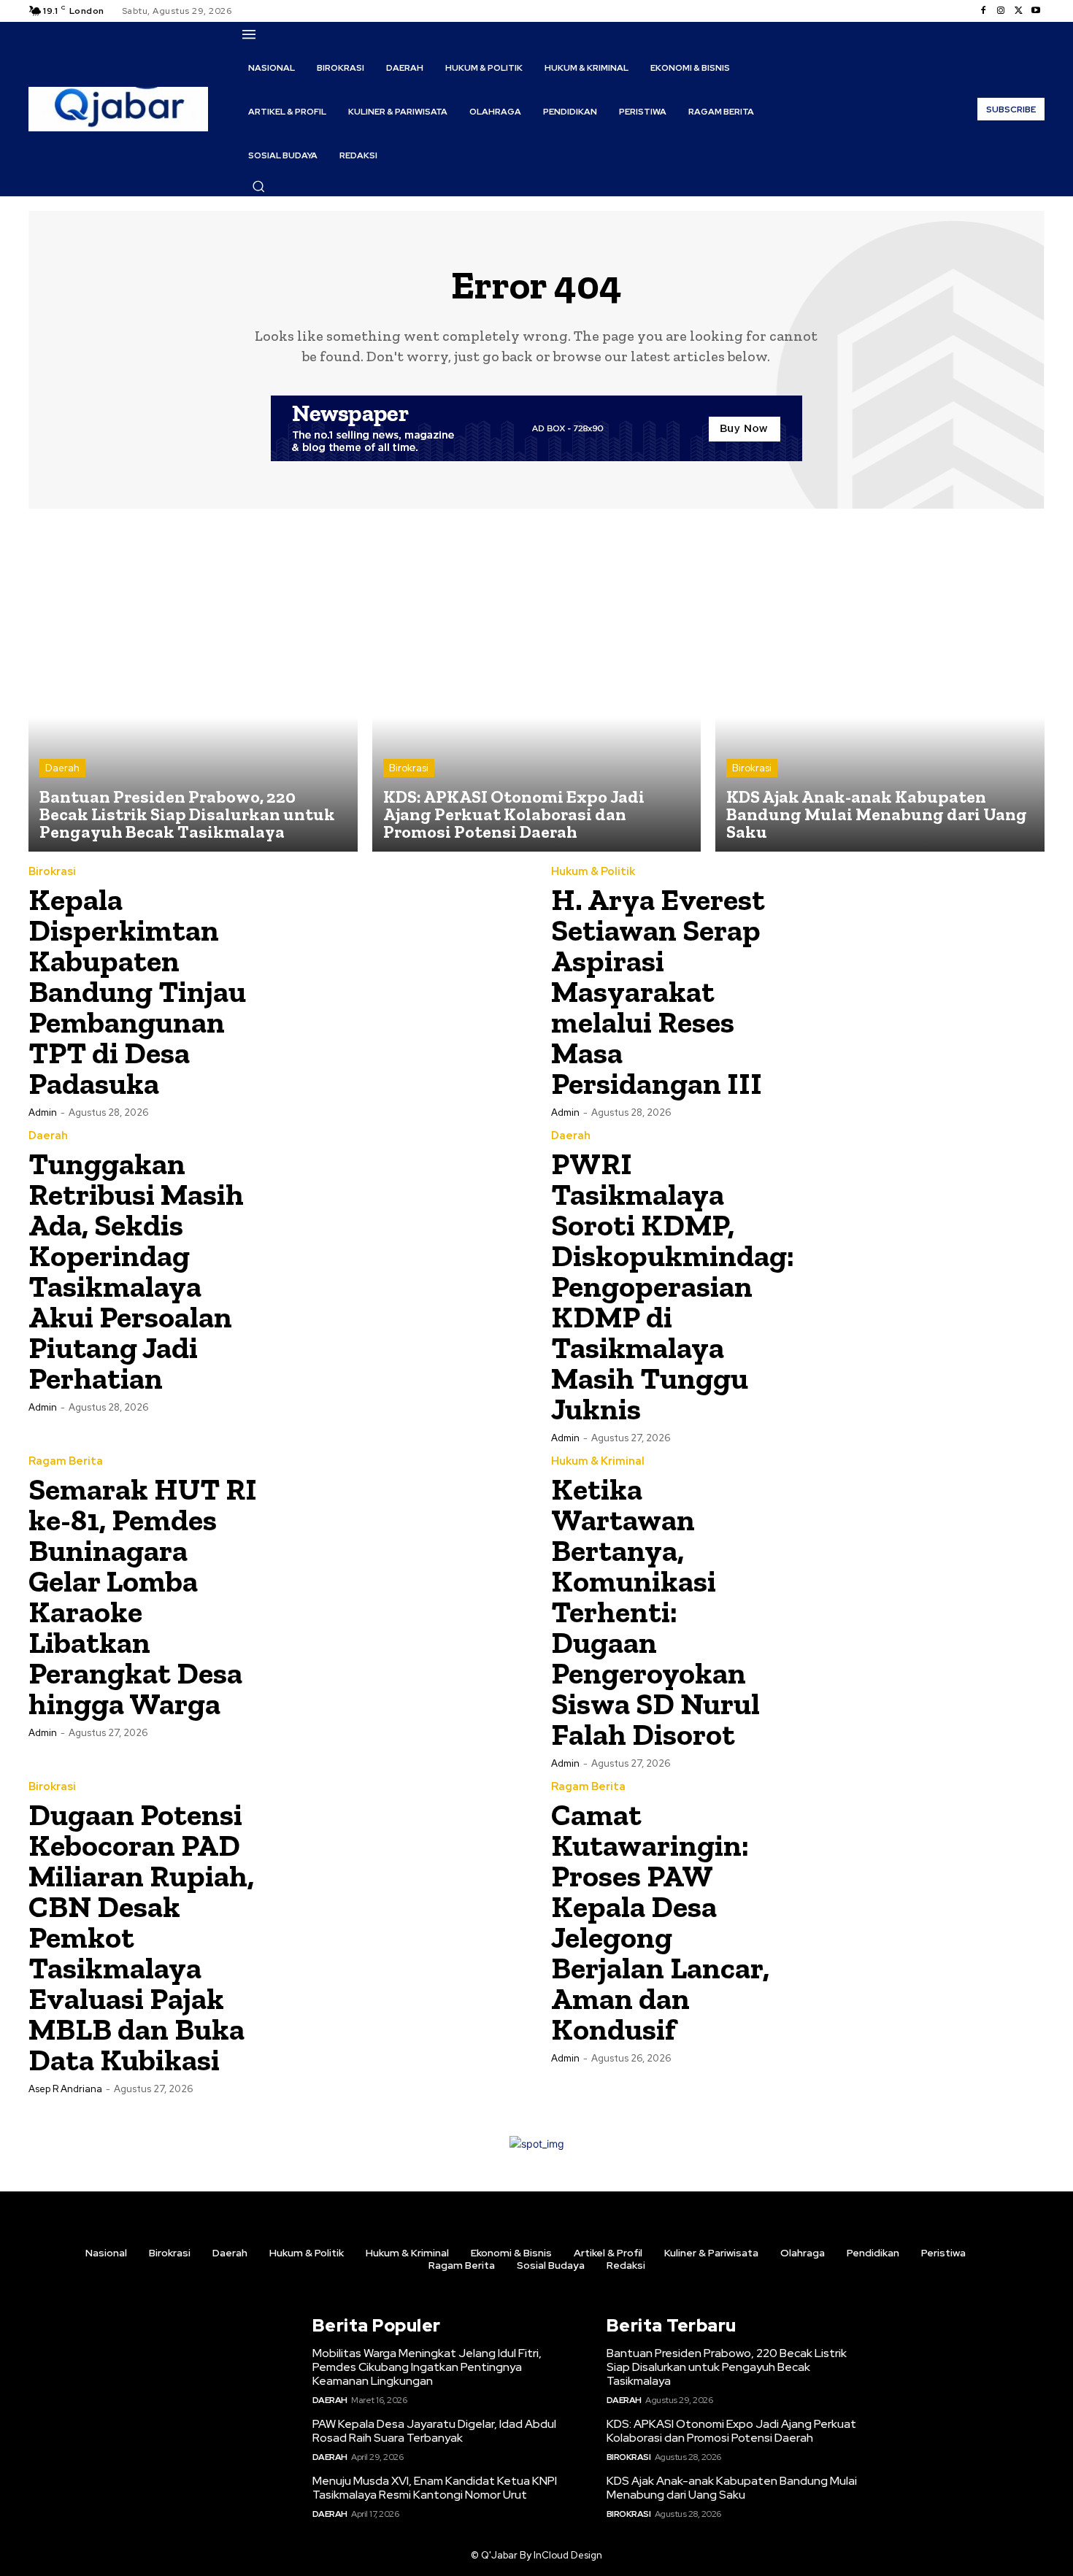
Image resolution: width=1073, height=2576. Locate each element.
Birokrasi (409, 768)
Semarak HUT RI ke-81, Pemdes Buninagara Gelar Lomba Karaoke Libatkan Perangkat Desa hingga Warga (143, 1596)
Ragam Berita (66, 1461)
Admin (43, 1112)
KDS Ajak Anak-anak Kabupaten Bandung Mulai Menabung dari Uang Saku (732, 2488)
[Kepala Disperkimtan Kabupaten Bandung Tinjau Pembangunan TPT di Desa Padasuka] (399, 990)
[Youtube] (1036, 11)
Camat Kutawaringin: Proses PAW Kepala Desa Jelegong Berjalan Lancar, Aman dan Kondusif (660, 1922)
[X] (1018, 11)
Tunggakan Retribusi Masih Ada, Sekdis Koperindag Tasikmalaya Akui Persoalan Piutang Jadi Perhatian (136, 1271)
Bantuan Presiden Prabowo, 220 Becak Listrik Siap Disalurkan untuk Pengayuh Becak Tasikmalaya (727, 2367)
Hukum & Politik (593, 872)
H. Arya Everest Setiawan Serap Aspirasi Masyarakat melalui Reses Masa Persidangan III (658, 991)
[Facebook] (983, 11)
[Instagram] (1001, 11)
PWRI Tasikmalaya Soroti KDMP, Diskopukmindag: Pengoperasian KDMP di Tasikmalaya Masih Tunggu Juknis (673, 1286)
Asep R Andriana (65, 2089)
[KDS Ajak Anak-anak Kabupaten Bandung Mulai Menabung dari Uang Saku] (880, 688)
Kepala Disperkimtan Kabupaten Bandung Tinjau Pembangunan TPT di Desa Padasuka (137, 991)
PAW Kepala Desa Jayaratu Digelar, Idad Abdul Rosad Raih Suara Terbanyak (434, 2431)
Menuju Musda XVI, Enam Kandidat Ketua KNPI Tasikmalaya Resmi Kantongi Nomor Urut (435, 2488)
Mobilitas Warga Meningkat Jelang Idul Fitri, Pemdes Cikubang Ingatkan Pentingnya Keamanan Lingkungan (427, 2367)
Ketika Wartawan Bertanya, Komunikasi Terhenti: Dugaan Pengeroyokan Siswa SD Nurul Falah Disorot (655, 1612)
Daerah (62, 768)
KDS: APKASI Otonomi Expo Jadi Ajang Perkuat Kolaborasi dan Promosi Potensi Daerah (731, 2431)
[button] (258, 186)
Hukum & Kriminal (598, 1461)
